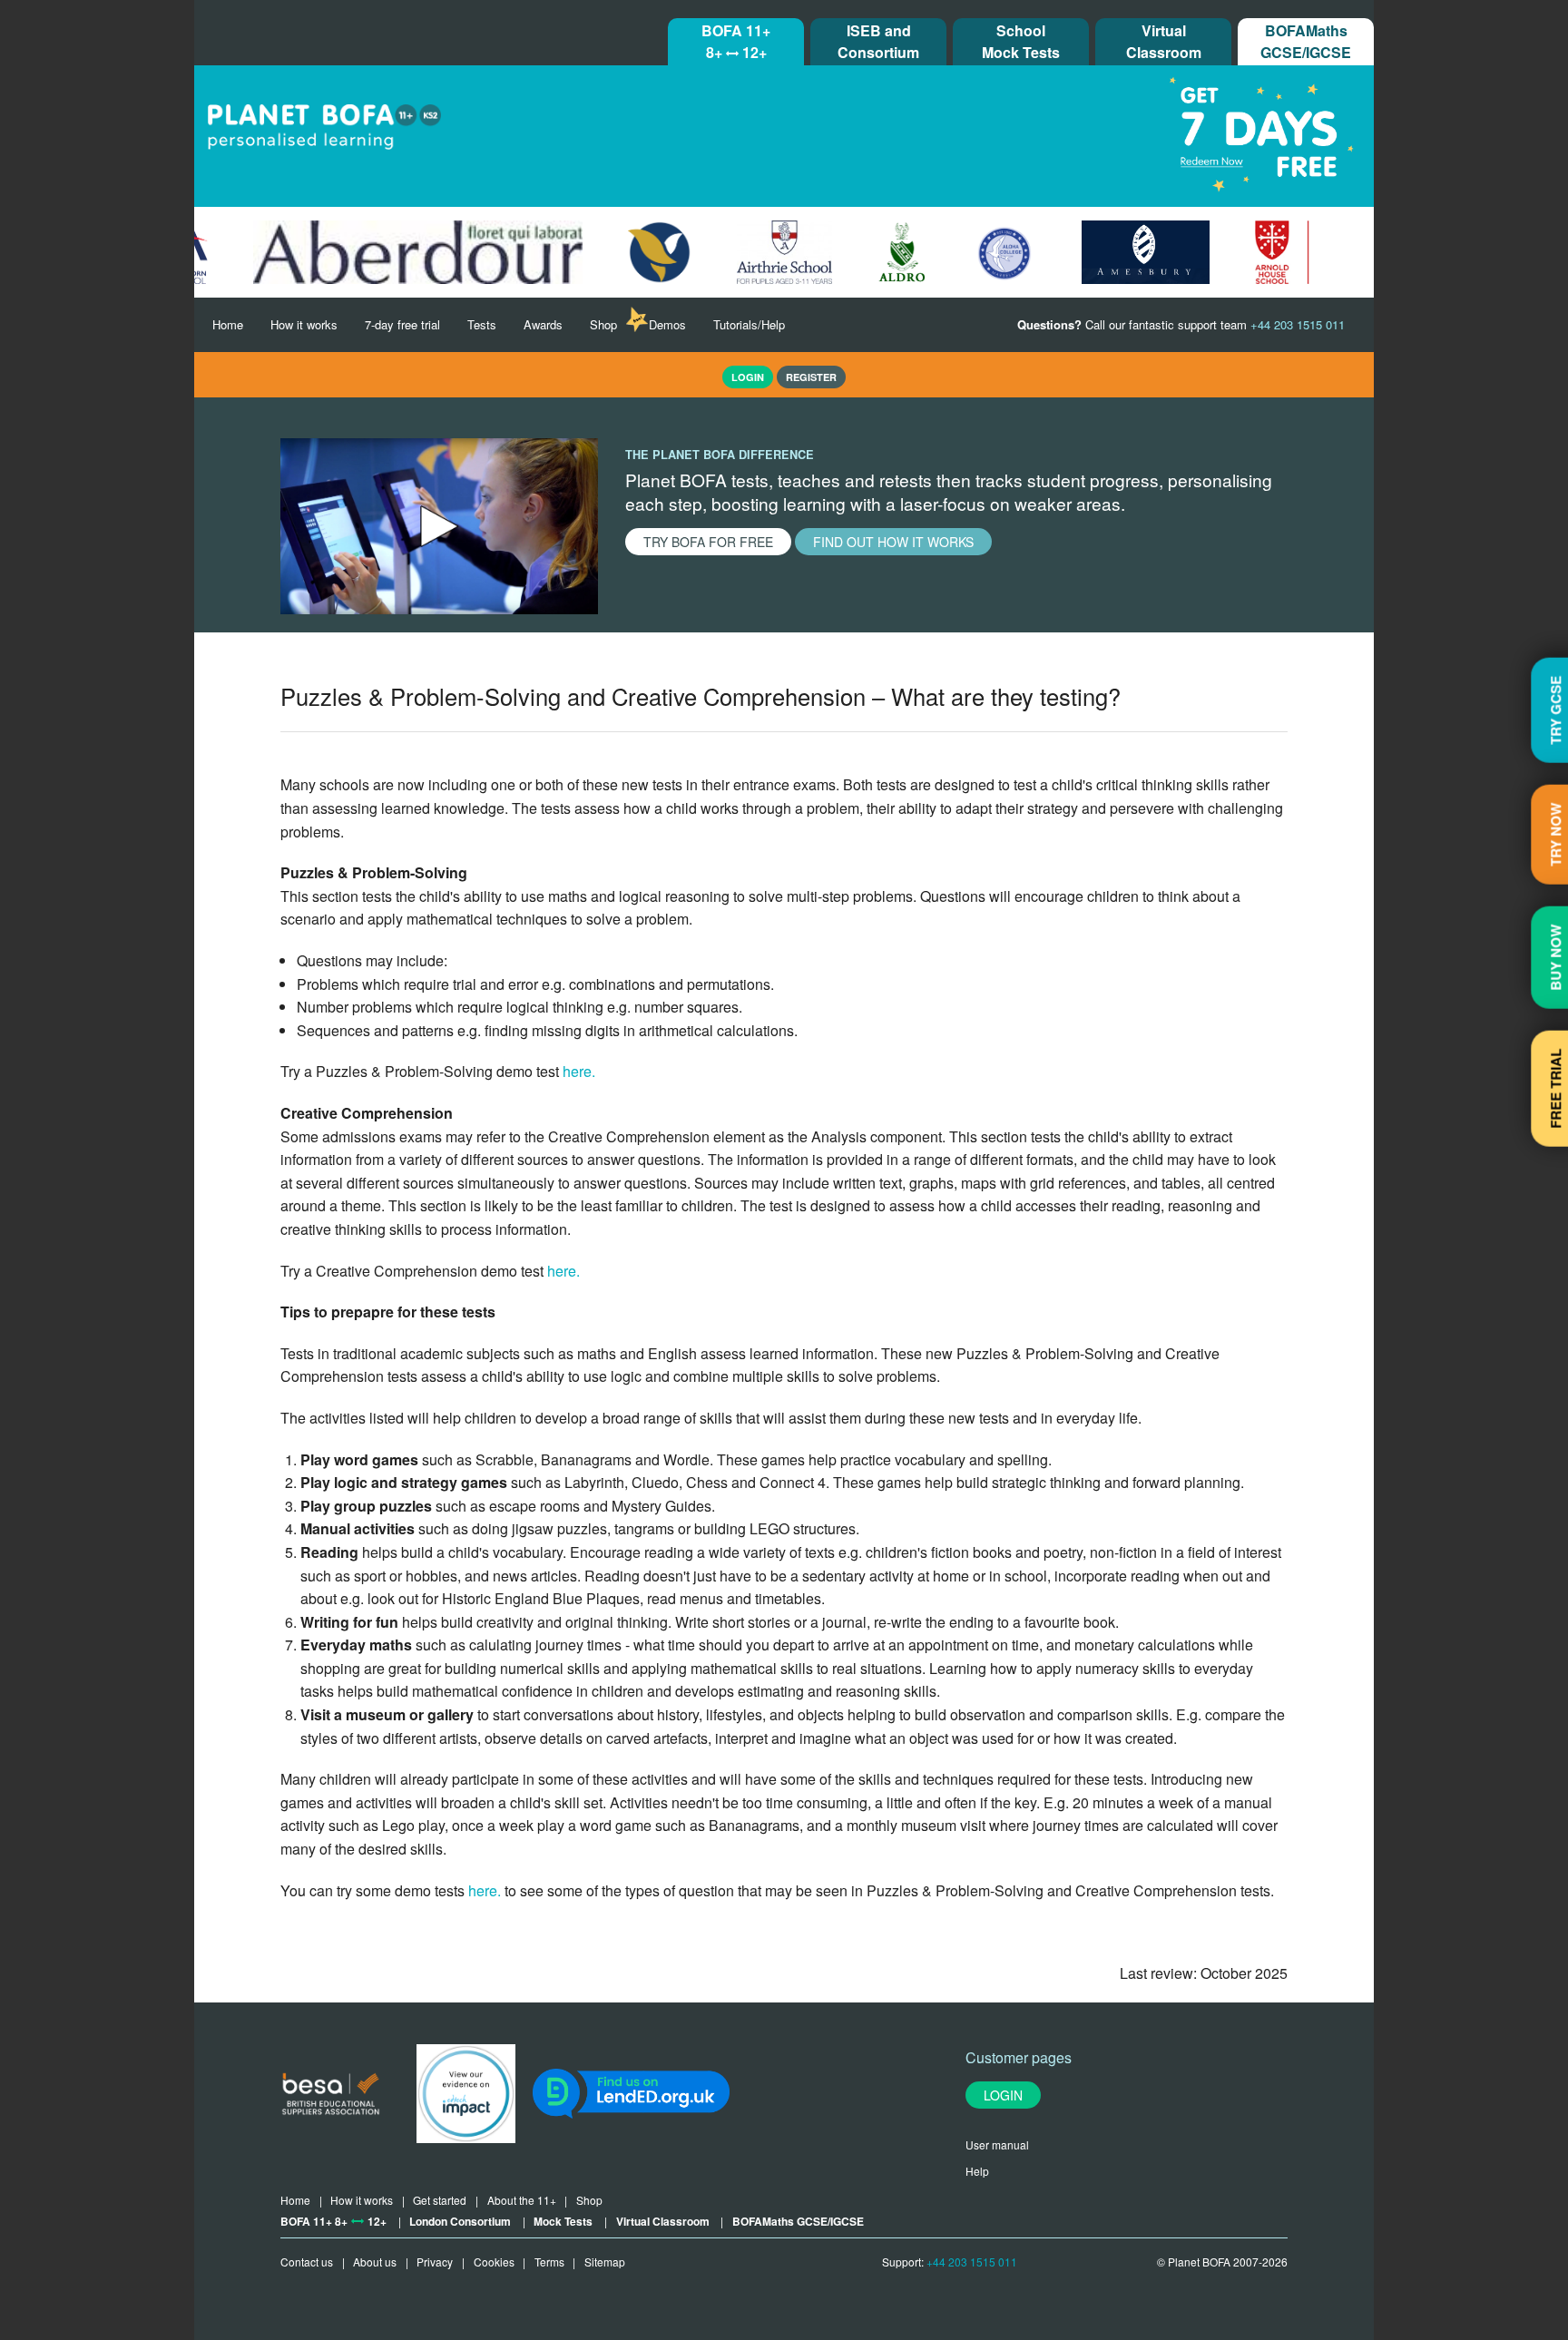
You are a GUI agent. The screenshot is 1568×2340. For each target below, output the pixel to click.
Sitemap (605, 2262)
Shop (603, 324)
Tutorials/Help (749, 324)
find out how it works (893, 542)
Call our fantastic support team (1181, 324)
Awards (543, 324)
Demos (667, 324)
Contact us (307, 2262)
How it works (304, 324)
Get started (440, 2200)
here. (577, 1071)
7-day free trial (402, 324)
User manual (997, 2144)
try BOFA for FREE (708, 542)
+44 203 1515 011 (972, 2262)
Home (228, 324)
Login (1003, 2095)
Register (811, 377)
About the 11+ (522, 2200)
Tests (482, 324)
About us (375, 2262)
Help (977, 2171)
